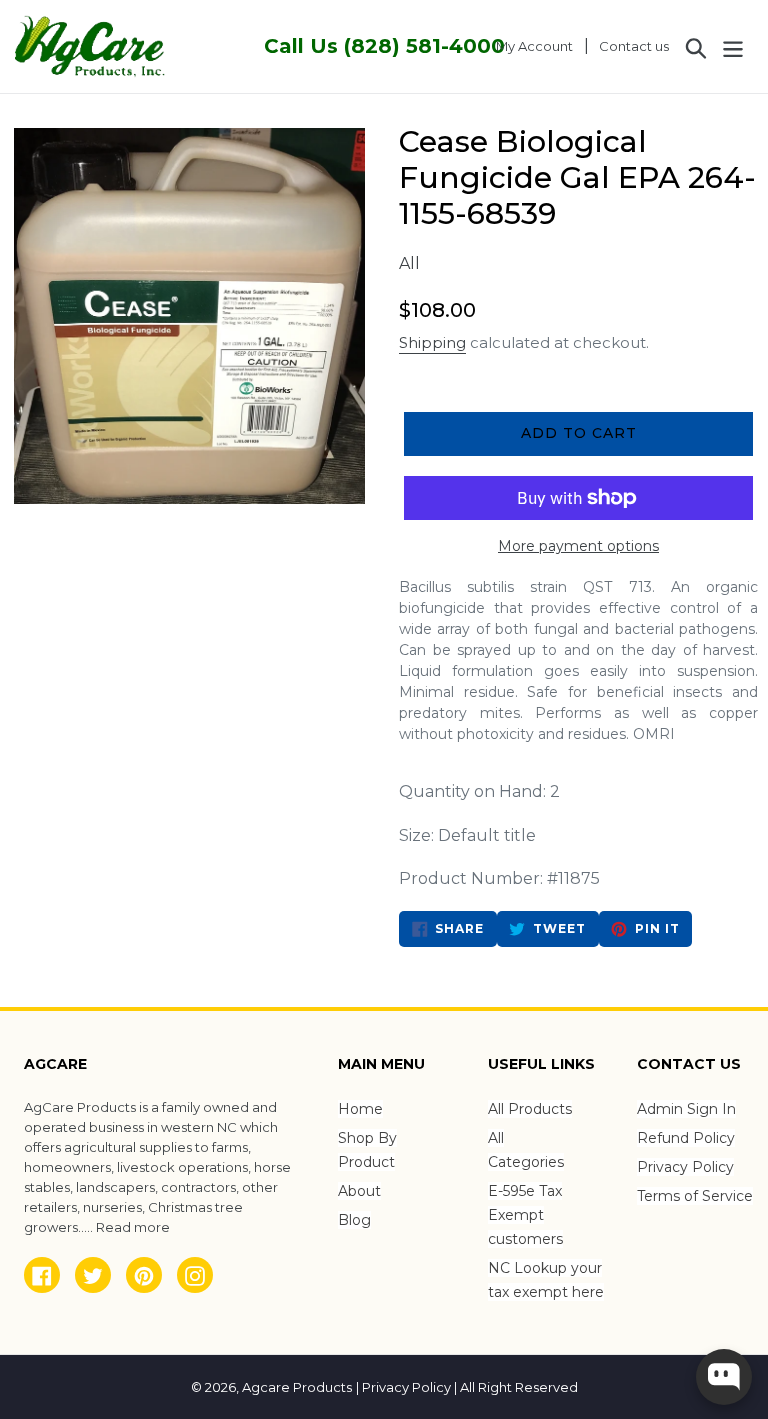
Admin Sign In (686, 1109)
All (409, 263)
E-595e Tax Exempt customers (525, 1215)
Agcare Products (297, 1387)
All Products (530, 1109)
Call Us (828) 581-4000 (384, 46)
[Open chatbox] (724, 1377)
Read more (133, 1227)
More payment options (578, 546)
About (359, 1191)
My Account (540, 45)
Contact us (634, 46)
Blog (354, 1220)
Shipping (432, 342)
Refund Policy (686, 1138)
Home (360, 1109)
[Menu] (734, 46)
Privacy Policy (685, 1167)
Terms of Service (695, 1196)
